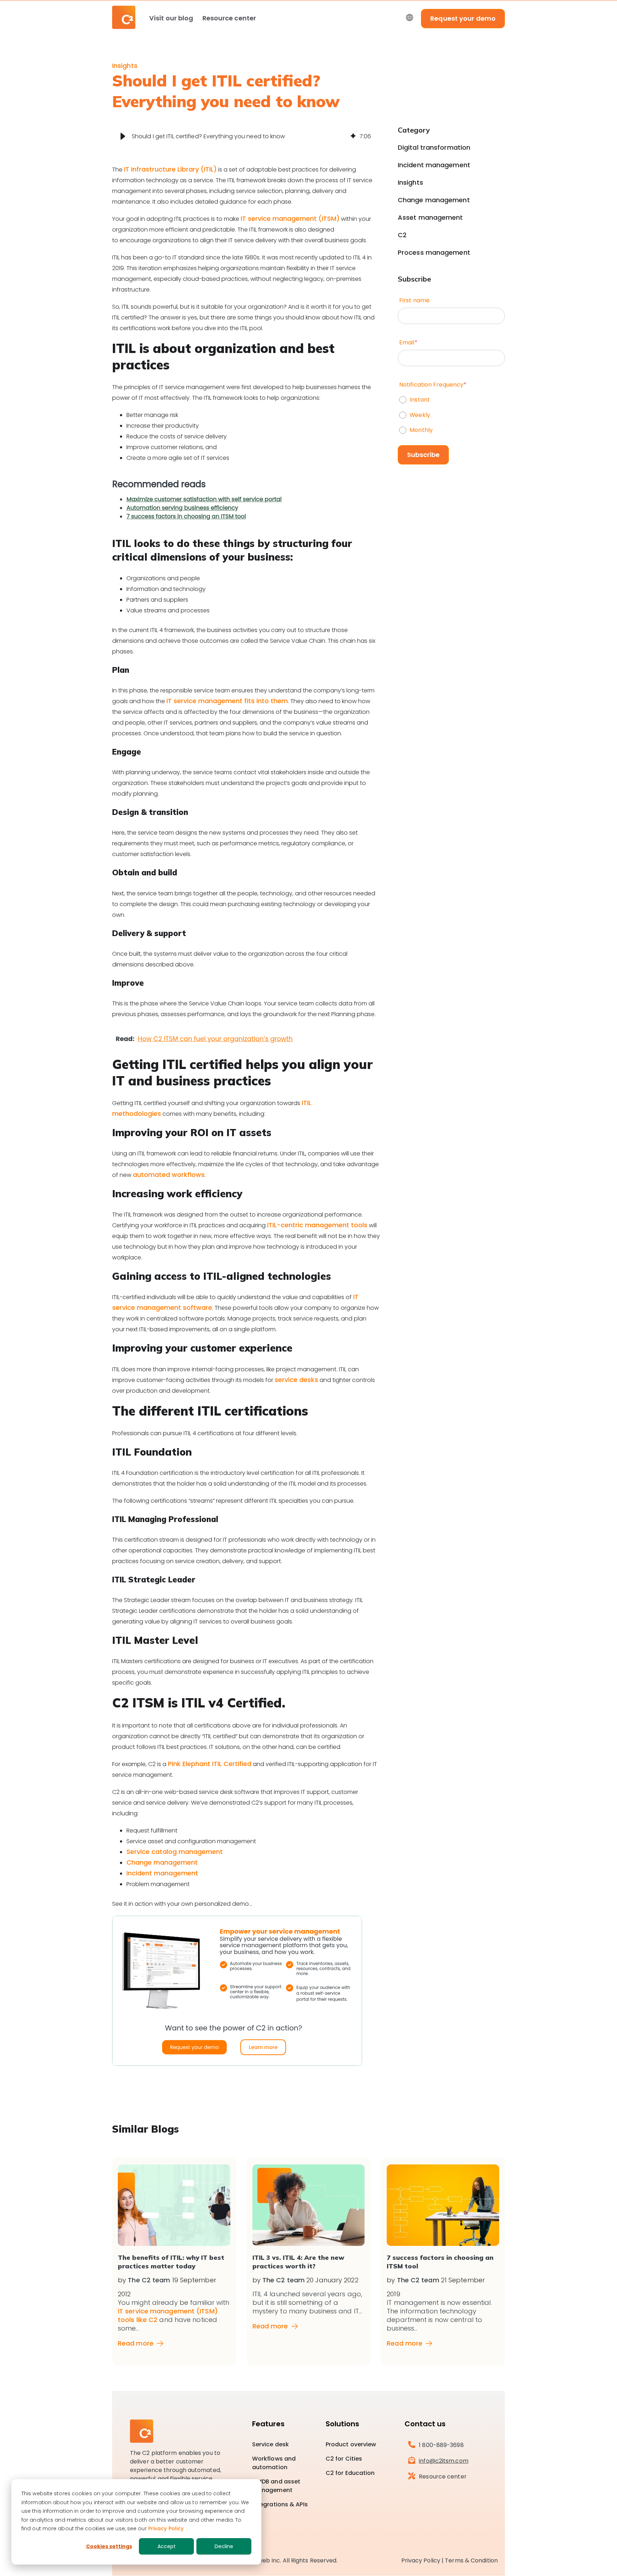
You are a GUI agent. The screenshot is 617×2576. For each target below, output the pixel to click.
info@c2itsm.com (444, 2461)
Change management (162, 1862)
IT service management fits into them (227, 701)
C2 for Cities (344, 2459)
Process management (434, 253)
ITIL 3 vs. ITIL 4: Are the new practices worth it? (298, 2262)
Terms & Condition (471, 2560)
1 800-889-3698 (441, 2445)
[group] (246, 136)
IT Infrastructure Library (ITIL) (170, 169)
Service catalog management (175, 1852)
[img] (353, 136)
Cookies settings (109, 2546)
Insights (125, 66)
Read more (136, 2343)
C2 (402, 235)
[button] (123, 136)
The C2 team (149, 2280)
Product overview (351, 2444)
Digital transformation (434, 148)
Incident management (162, 1873)
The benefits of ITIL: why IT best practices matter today (171, 2262)
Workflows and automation (274, 2463)
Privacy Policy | (423, 2560)
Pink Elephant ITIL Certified (210, 1764)
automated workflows (169, 1175)
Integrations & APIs (280, 2504)
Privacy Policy (166, 2528)
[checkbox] (451, 413)
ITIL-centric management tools (317, 1225)
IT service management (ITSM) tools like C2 (168, 2315)
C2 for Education (350, 2473)
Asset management (430, 218)
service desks (296, 1380)
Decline (224, 2546)
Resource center (229, 18)
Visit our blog (171, 18)
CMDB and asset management (276, 2486)
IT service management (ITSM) (290, 218)
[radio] (451, 398)
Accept (167, 2546)
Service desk (270, 2444)
